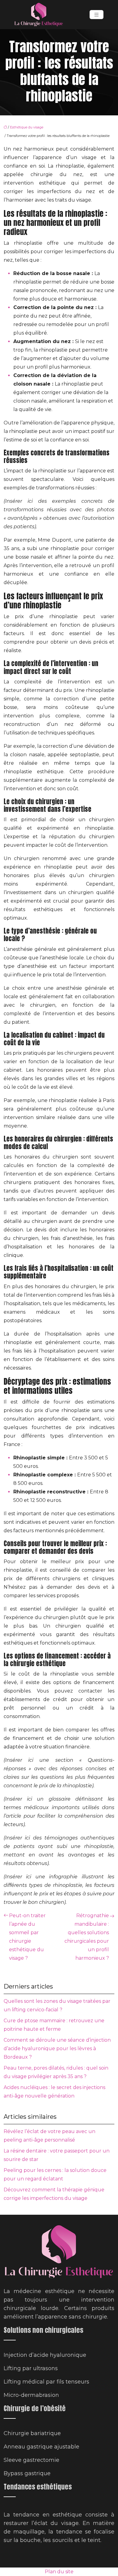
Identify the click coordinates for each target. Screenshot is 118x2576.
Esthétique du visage (27, 127)
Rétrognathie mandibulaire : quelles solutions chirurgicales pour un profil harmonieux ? (87, 1937)
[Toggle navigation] (97, 15)
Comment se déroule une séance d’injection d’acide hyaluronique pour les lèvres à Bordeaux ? (57, 2049)
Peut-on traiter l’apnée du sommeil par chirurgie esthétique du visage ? (27, 1937)
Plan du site (59, 2572)
